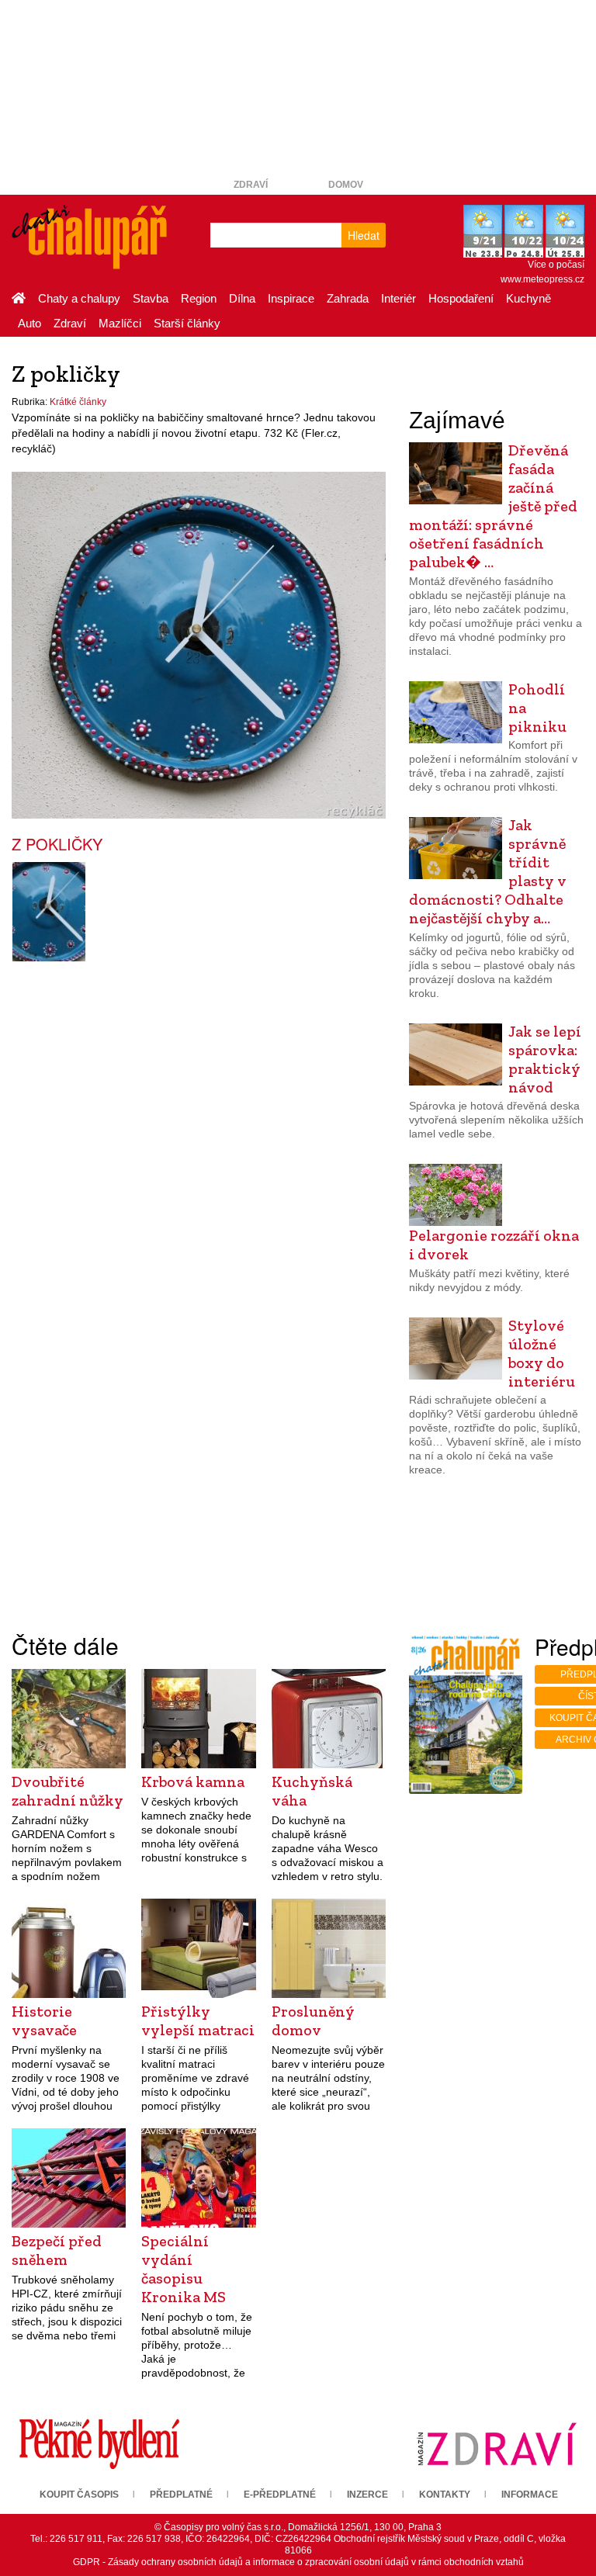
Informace (530, 2495)
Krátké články (78, 402)
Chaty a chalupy (79, 298)
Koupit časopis (79, 2495)
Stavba (151, 298)
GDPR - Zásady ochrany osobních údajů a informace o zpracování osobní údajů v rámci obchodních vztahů (298, 2562)
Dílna (242, 298)
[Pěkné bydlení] (99, 2443)
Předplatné (181, 2495)
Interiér (398, 298)
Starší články (187, 323)
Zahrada (348, 298)
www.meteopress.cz (542, 279)
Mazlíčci (120, 323)
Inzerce (367, 2495)
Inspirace (291, 298)
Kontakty (445, 2495)
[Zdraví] (497, 2443)
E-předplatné (280, 2495)
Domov (346, 185)
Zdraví (251, 185)
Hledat (364, 235)
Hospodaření (461, 298)
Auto (29, 323)
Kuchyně (528, 298)
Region (199, 298)
